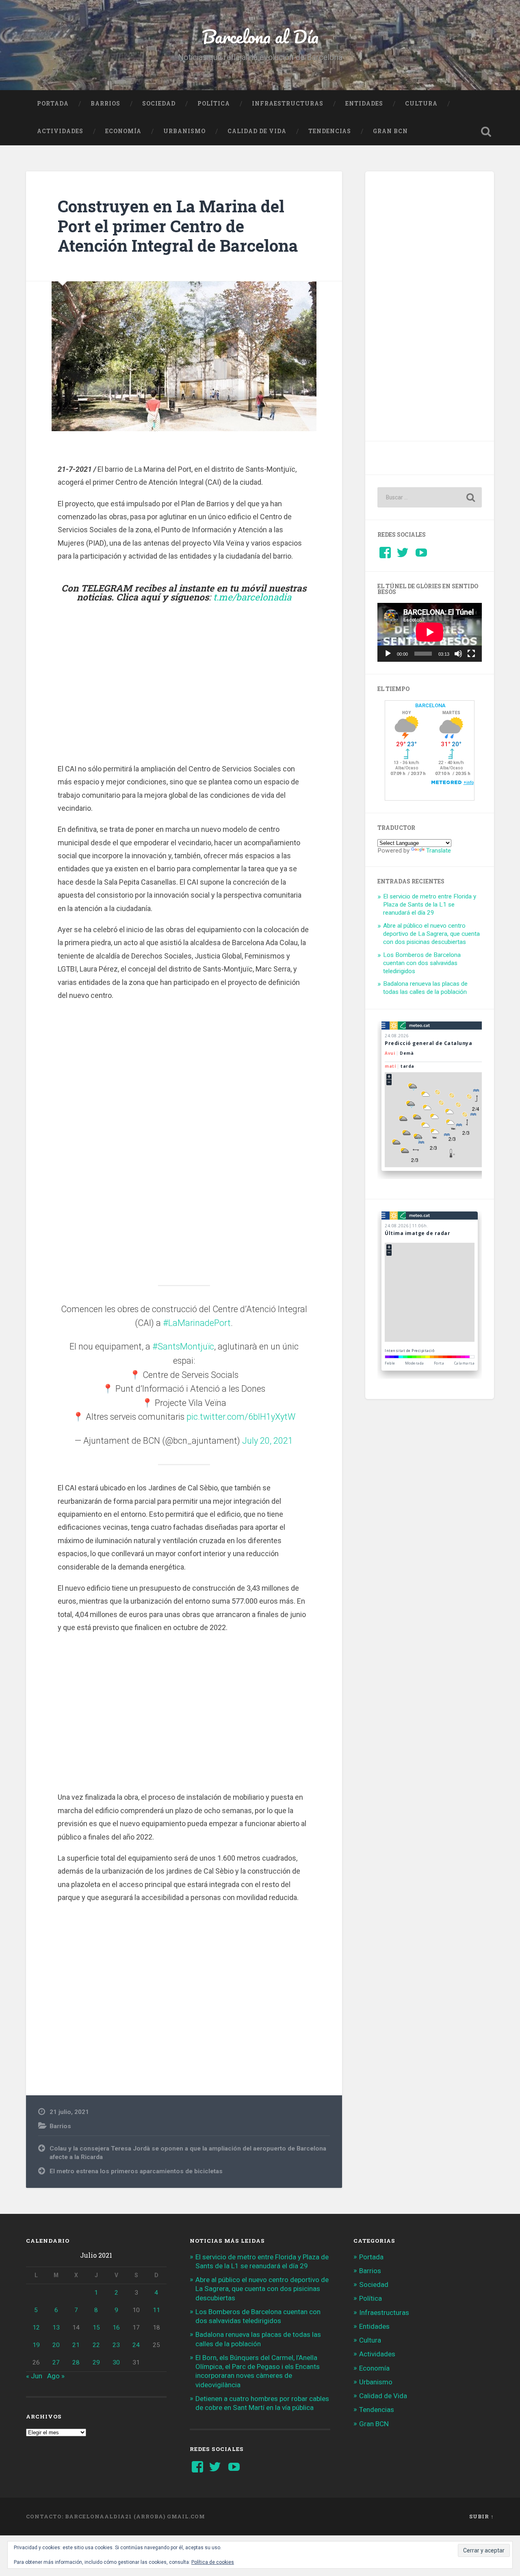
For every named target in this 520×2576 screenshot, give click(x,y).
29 (96, 2362)
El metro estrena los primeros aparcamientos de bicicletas (136, 2171)
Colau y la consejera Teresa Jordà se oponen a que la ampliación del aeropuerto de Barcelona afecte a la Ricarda (188, 2153)
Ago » (56, 2376)
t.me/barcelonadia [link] (252, 597)
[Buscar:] (430, 497)
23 (116, 2345)
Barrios (105, 104)
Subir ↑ (482, 2516)
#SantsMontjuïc (183, 1346)
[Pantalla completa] (471, 654)
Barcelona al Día (260, 36)
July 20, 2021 (268, 1441)
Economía (123, 131)
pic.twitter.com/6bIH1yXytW (241, 1417)
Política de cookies (213, 2562)
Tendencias (330, 131)
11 (156, 2310)
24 (136, 2345)
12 (36, 2328)
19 (36, 2345)
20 (56, 2345)
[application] (430, 632)
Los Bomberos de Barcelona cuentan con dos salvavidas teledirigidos (422, 963)
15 (96, 2328)
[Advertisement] (184, 683)
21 (76, 2345)
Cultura (421, 104)
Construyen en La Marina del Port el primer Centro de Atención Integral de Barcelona (178, 226)
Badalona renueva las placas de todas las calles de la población (425, 988)
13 (56, 2328)
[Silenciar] (458, 654)
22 (96, 2345)
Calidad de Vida (257, 131)
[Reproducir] (388, 654)
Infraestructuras (288, 104)
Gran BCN (390, 131)
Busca (486, 132)
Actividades (60, 131)
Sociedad (159, 104)
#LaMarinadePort (197, 1323)
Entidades (364, 104)
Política (214, 104)
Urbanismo (184, 131)
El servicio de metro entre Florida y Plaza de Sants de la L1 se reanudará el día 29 (430, 905)
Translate (439, 851)
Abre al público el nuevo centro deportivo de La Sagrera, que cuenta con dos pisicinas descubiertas (431, 934)
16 (116, 2328)
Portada (53, 104)
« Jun (34, 2376)
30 (116, 2362)
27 (56, 2362)
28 (76, 2362)
